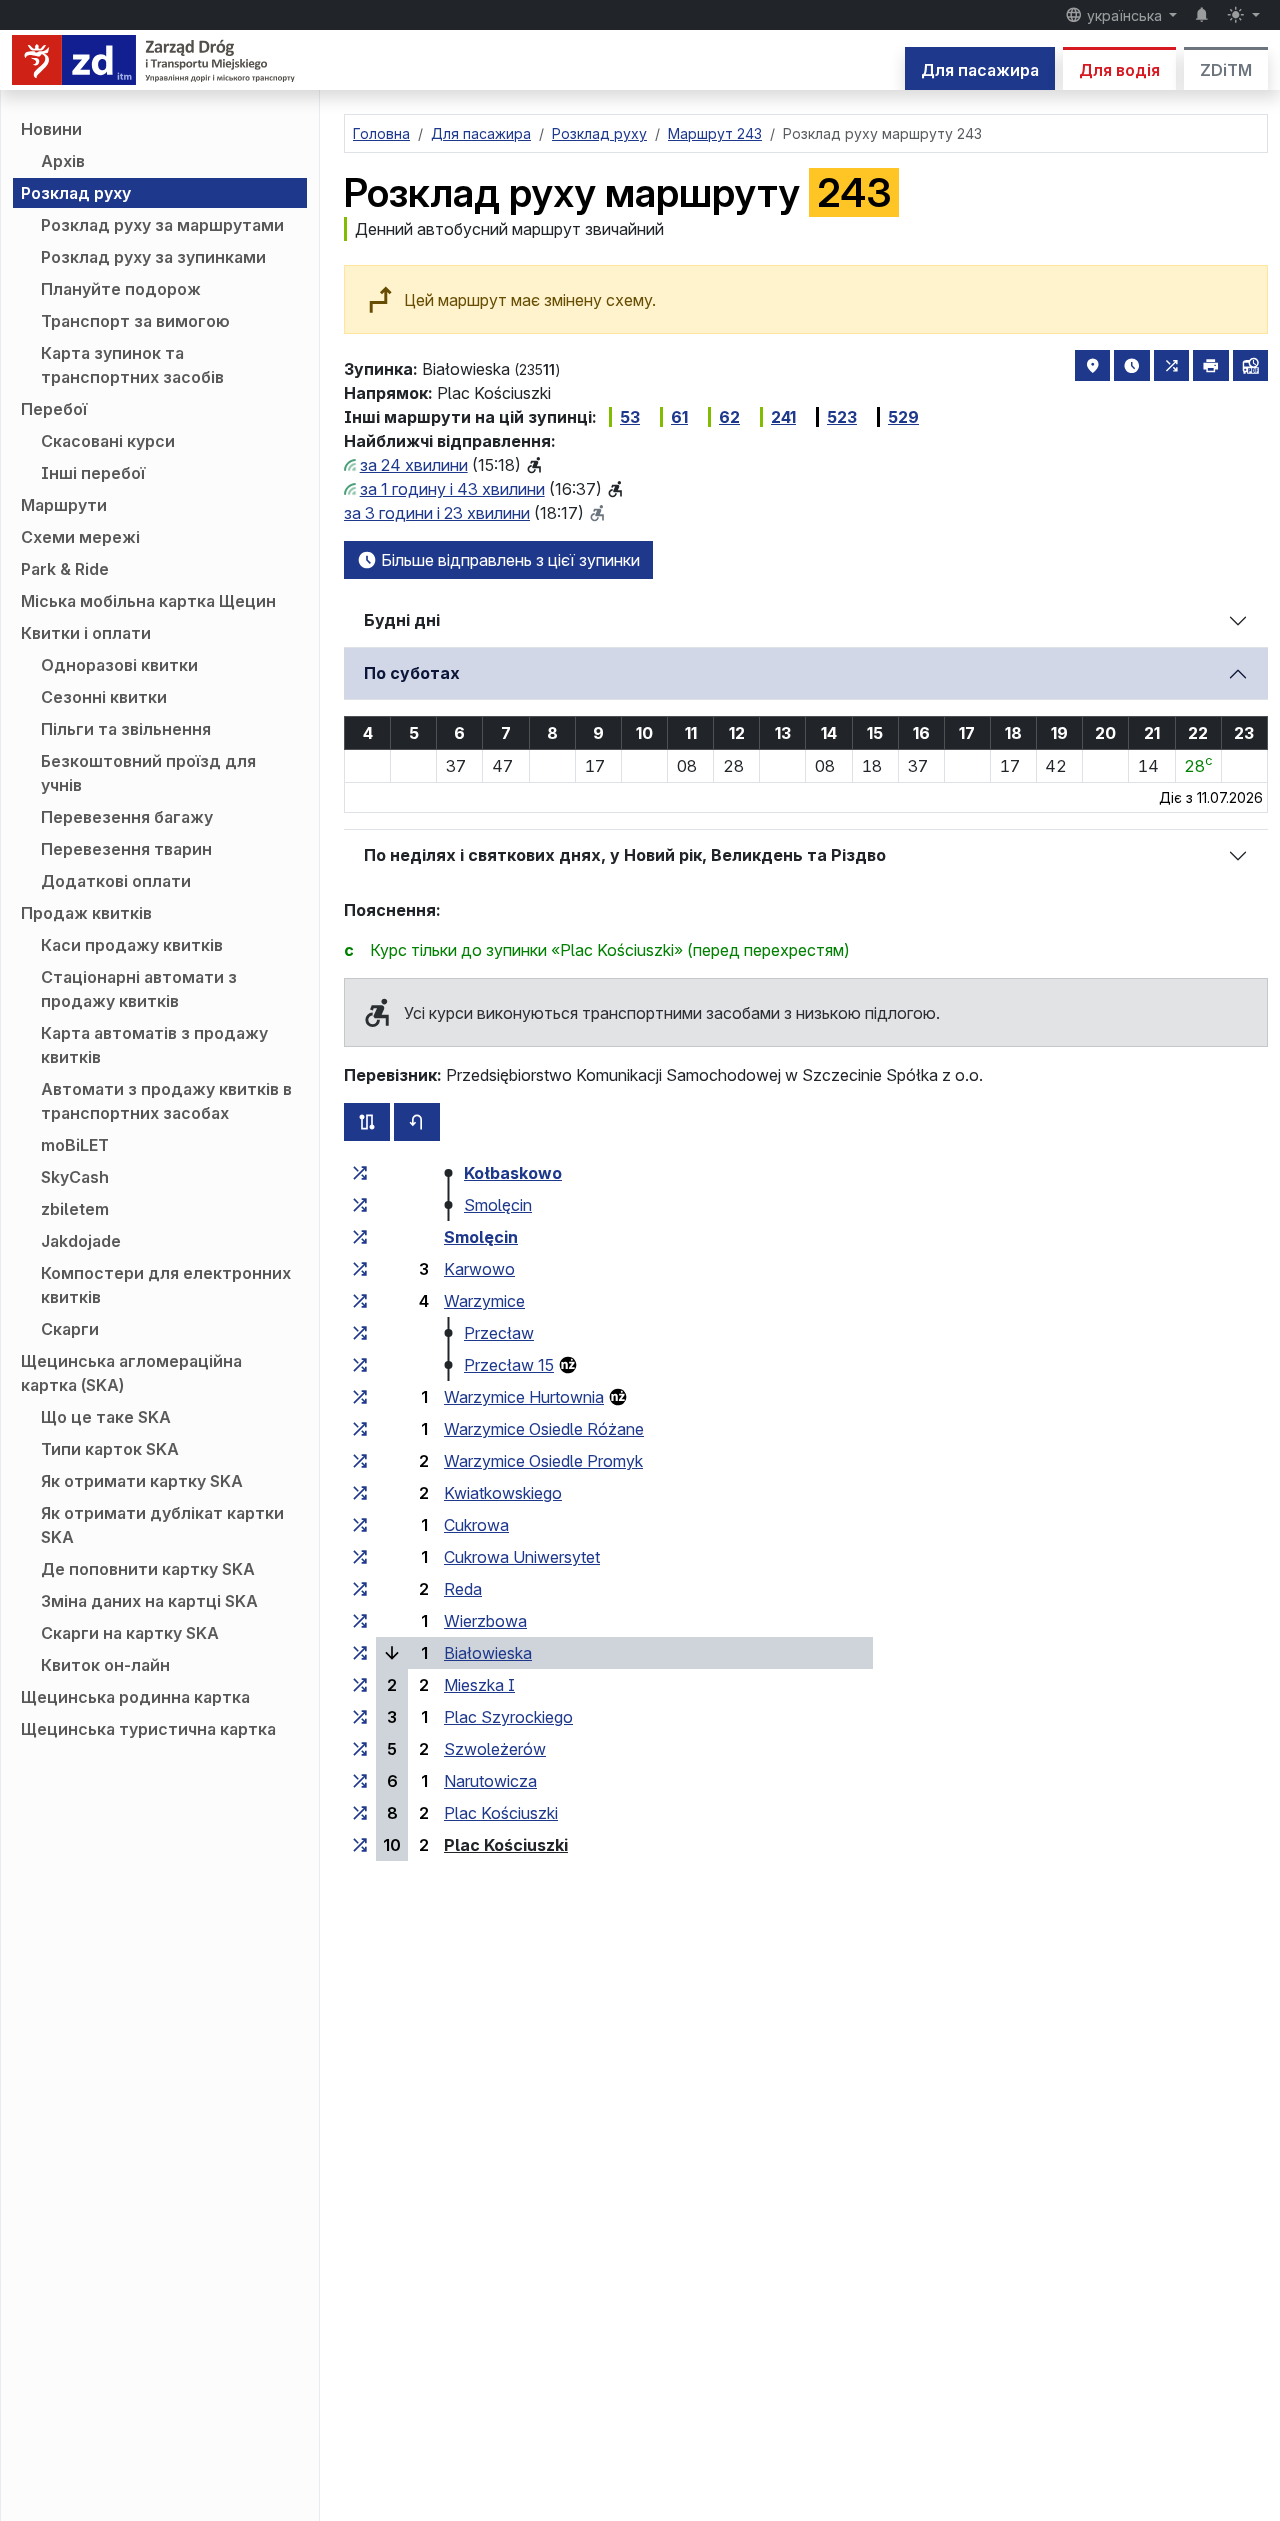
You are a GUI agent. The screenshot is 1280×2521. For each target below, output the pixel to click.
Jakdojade (81, 1241)
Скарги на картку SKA (130, 1633)
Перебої (54, 409)
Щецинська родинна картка (135, 1697)
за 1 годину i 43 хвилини (452, 489)
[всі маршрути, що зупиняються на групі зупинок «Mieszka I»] (360, 1685)
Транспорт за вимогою (135, 321)
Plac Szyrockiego (508, 1717)
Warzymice (484, 1301)
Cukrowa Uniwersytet (522, 1557)
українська (1124, 15)
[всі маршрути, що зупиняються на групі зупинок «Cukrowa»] (360, 1525)
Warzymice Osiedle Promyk (543, 1461)
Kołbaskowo (513, 1173)
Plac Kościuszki (501, 1813)
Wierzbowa (485, 1621)
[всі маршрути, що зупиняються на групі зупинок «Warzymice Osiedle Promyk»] (360, 1461)
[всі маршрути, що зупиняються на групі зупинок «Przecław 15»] (360, 1365)
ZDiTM (1226, 70)
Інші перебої (93, 473)
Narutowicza (490, 1781)
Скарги (70, 1329)
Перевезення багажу (127, 817)
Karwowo (479, 1269)
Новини (51, 129)
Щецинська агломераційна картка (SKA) (131, 1373)
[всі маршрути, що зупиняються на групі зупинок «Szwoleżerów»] (360, 1749)
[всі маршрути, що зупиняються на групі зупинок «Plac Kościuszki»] (360, 1813)
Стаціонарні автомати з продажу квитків (139, 989)
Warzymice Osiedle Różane (544, 1429)
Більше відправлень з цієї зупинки (508, 560)
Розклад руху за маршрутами (162, 225)
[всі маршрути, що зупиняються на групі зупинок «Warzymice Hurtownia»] (360, 1397)
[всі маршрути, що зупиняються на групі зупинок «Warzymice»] (360, 1301)
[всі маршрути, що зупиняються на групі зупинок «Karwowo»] (360, 1269)
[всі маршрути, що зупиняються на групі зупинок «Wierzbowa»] (360, 1621)
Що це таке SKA (106, 1417)
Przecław (499, 1333)
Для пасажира (980, 70)
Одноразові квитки (119, 665)
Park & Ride (65, 569)
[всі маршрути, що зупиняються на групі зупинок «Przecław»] (360, 1333)
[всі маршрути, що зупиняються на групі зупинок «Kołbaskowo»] (360, 1173)
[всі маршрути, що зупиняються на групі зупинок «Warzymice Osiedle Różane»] (360, 1429)
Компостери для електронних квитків (166, 1285)
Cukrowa (476, 1525)
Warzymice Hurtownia (524, 1397)
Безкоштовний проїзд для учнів (148, 773)
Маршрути (64, 505)
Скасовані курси (108, 441)
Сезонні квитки (104, 697)
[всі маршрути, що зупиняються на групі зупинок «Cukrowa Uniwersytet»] (360, 1557)
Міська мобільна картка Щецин (148, 601)
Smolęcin (498, 1205)
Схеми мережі (80, 537)
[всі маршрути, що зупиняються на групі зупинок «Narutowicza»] (360, 1781)
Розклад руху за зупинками (153, 257)
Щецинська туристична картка (148, 1729)
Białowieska (488, 1653)
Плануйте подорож (121, 289)
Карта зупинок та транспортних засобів (132, 365)
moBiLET (75, 1145)
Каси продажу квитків (132, 945)
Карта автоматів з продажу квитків (154, 1045)
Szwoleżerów (495, 1749)
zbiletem (75, 1209)
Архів (63, 161)
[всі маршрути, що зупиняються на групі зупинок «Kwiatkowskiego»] (360, 1493)
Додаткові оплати (116, 881)
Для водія (1119, 70)
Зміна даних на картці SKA (149, 1601)
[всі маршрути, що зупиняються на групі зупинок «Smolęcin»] (360, 1205)
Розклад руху (76, 193)
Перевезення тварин (126, 849)
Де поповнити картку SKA (148, 1569)
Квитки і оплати (86, 633)
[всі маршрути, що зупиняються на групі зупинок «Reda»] (360, 1589)
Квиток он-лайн (105, 1665)
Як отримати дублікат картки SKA (162, 1525)
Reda (463, 1589)
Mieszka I (479, 1685)
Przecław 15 (509, 1365)
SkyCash (75, 1177)
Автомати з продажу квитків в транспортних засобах (166, 1101)
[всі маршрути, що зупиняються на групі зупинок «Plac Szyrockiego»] (360, 1717)
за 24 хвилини (414, 465)
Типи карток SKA (110, 1449)
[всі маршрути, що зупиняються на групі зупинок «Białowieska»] (360, 1653)
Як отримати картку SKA (142, 1481)
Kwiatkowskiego (503, 1493)
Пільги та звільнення (126, 729)
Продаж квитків (86, 913)
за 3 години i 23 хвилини (437, 513)
